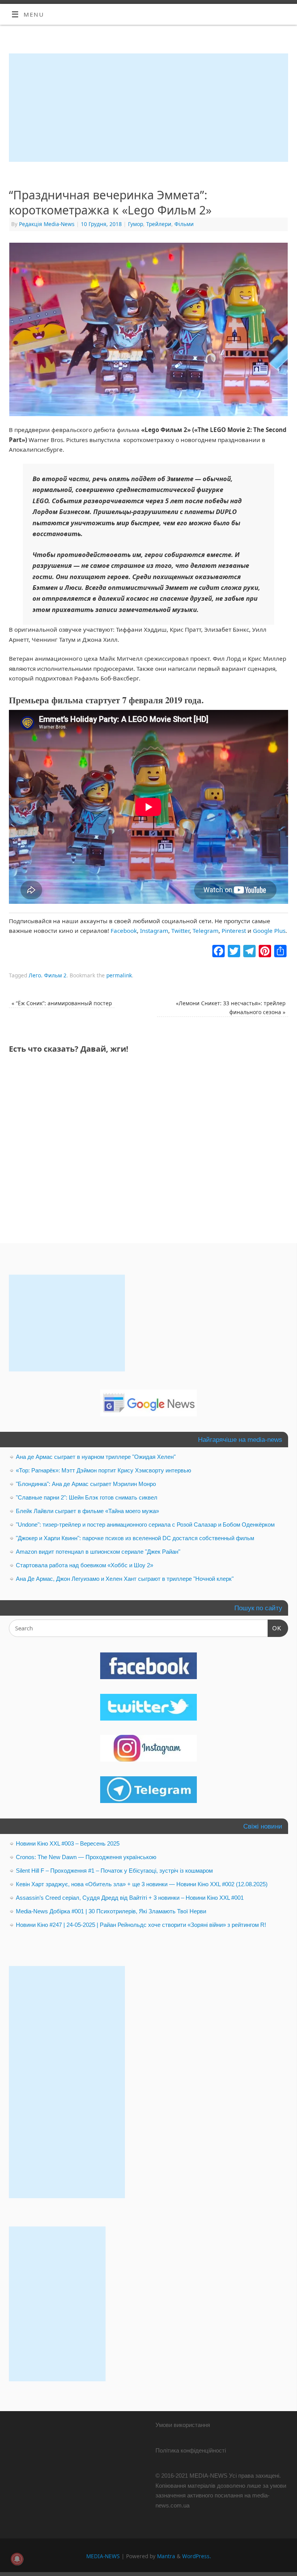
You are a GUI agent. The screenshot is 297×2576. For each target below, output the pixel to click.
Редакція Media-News (47, 224)
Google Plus (269, 931)
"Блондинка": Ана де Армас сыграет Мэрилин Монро (86, 1484)
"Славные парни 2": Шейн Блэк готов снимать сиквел (87, 1497)
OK (275, 1628)
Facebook (124, 931)
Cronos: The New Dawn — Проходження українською (86, 1857)
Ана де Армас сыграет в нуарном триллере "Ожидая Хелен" (96, 1457)
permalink (119, 975)
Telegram (206, 931)
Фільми (184, 224)
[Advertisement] (148, 108)
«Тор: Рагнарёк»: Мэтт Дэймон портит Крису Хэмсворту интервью (103, 1470)
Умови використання (183, 2425)
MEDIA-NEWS (103, 2556)
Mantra (166, 2556)
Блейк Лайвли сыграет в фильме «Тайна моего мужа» (87, 1511)
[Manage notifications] (17, 2559)
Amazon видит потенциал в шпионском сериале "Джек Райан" (98, 1552)
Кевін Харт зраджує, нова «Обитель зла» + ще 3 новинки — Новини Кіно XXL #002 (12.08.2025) (142, 1884)
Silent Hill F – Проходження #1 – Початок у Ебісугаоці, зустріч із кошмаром (114, 1871)
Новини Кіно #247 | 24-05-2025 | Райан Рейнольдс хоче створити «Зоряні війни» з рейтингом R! (141, 1925)
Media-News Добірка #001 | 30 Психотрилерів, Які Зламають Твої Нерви (111, 1911)
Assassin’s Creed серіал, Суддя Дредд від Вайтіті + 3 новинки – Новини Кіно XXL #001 (130, 1898)
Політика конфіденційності (191, 2450)
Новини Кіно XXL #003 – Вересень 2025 (68, 1843)
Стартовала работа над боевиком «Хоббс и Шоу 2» (84, 1565)
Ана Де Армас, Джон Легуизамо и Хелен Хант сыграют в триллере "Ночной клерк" (125, 1579)
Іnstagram (154, 931)
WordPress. (197, 2556)
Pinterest (234, 931)
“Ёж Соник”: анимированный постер (62, 1003)
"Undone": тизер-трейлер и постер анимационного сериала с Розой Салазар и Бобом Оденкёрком (145, 1525)
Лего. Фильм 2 (48, 975)
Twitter (180, 931)
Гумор (136, 224)
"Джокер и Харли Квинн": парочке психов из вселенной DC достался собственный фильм (135, 1538)
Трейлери (159, 224)
